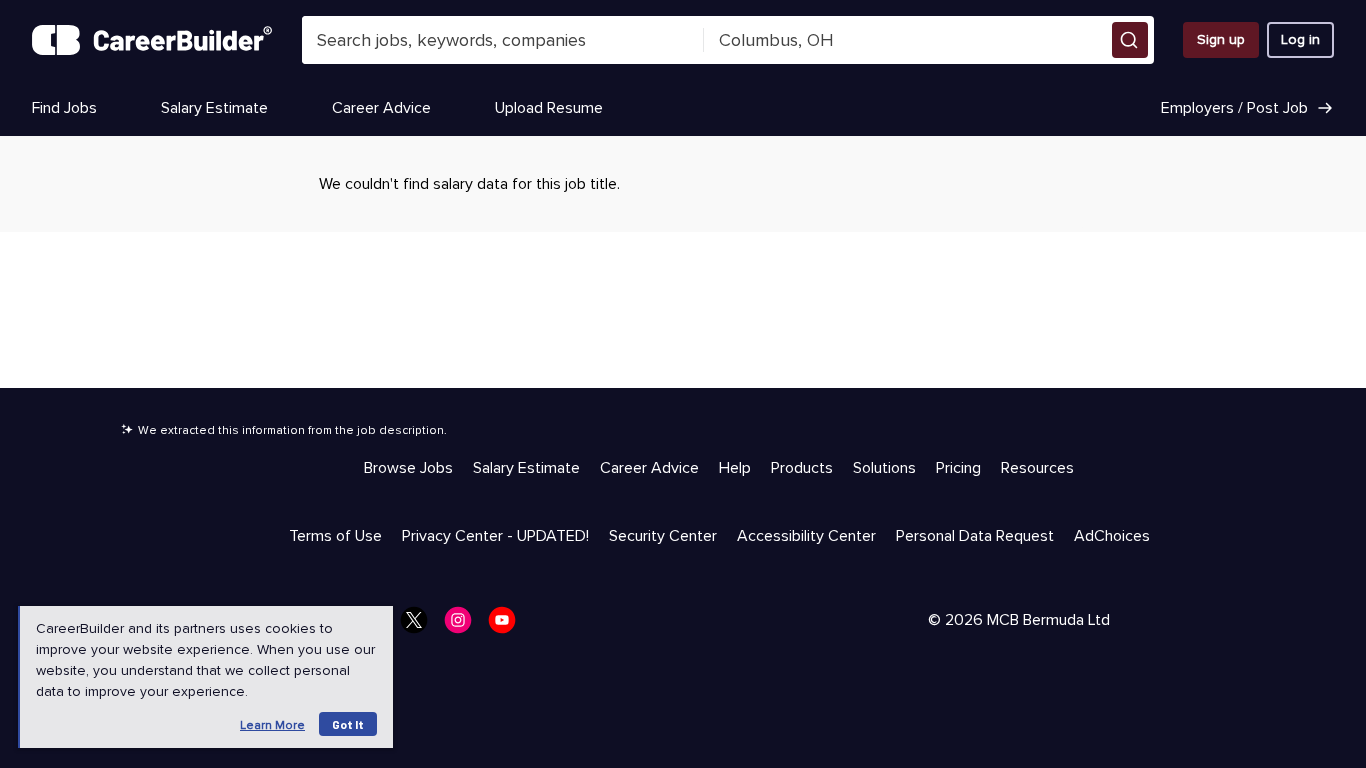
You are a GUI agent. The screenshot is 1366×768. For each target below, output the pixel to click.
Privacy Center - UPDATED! (495, 536)
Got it (348, 724)
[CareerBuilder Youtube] (508, 626)
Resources (1037, 468)
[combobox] (503, 40)
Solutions (884, 468)
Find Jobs (64, 108)
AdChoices (1112, 536)
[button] (1130, 40)
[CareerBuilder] (152, 40)
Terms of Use (335, 536)
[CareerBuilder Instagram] (464, 626)
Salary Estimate (214, 108)
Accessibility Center (806, 536)
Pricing (958, 468)
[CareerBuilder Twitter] (420, 626)
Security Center (663, 536)
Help (735, 468)
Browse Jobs (408, 468)
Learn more (272, 725)
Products (802, 468)
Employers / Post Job (1234, 108)
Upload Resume (549, 108)
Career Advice (381, 108)
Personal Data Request (975, 536)
